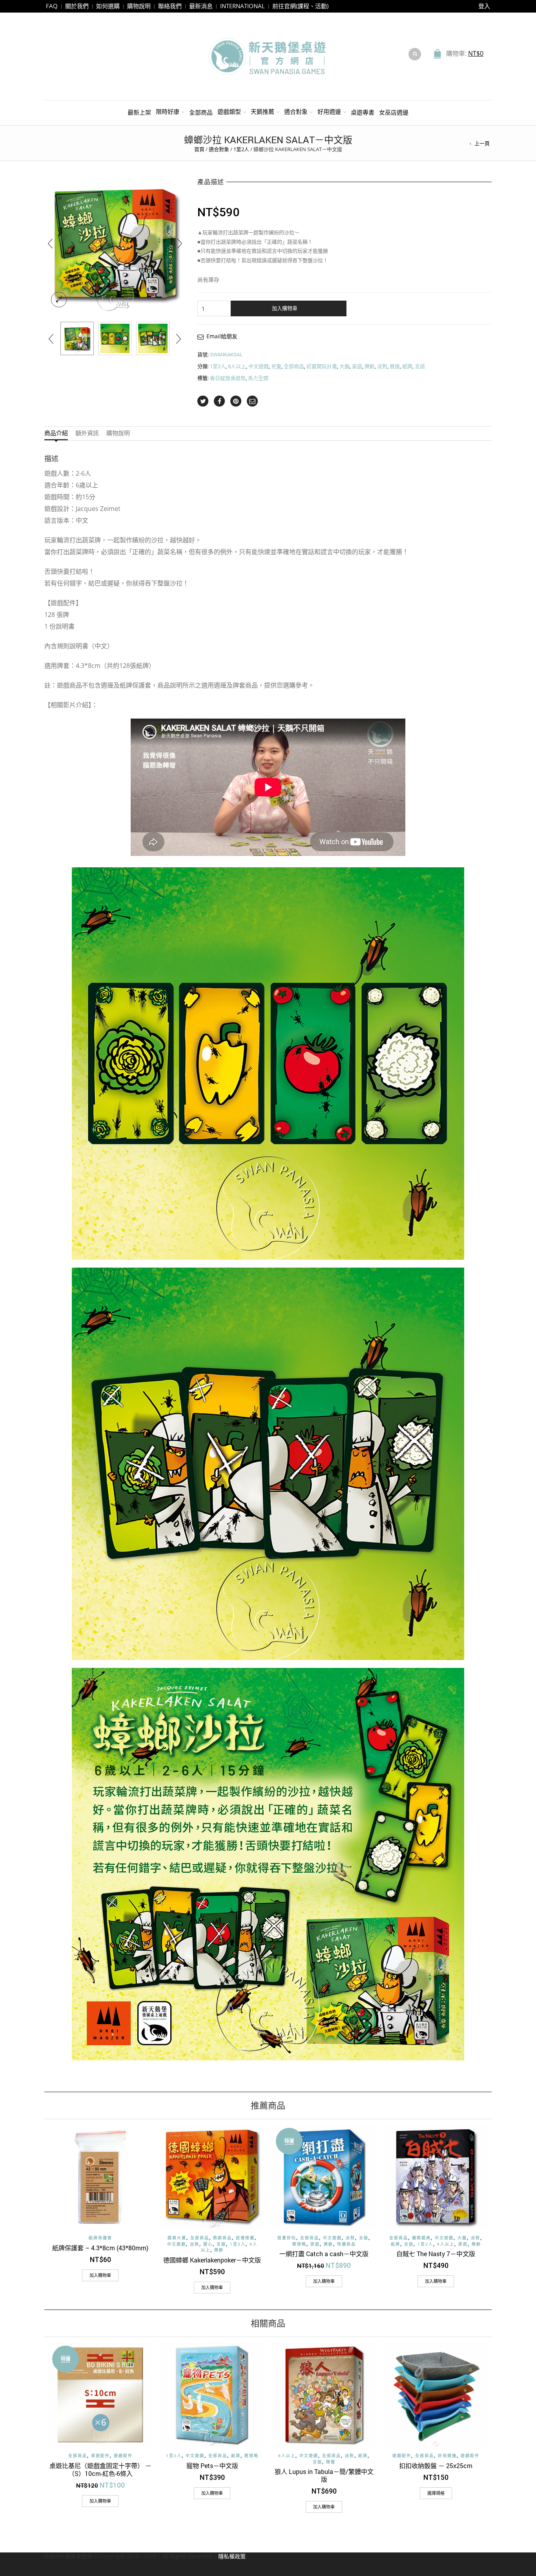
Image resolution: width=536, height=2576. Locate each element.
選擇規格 (436, 2493)
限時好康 (168, 111)
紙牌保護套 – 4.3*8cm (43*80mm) (100, 2248)
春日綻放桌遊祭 (228, 378)
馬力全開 (258, 378)
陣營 (331, 2462)
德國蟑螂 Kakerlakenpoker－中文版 (212, 2260)
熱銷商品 (222, 2238)
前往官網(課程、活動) (300, 6)
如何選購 (108, 6)
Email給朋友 (222, 336)
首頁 (199, 149)
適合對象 (296, 111)
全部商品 (201, 112)
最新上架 (139, 112)
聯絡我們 (170, 6)
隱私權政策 (232, 2556)
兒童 (276, 366)
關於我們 (77, 6)
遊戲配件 (123, 2456)
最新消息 (201, 6)
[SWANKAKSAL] (77, 338)
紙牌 (407, 366)
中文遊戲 (259, 366)
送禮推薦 (245, 2238)
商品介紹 (56, 433)
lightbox (59, 300)
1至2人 (241, 149)
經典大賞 (177, 2238)
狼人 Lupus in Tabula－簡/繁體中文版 (324, 2475)
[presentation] (50, 243)
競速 (395, 366)
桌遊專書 (363, 112)
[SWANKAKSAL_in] (115, 338)
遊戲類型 (229, 111)
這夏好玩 (287, 2238)
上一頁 (482, 143)
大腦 (345, 366)
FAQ (52, 6)
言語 (420, 366)
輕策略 (299, 2244)
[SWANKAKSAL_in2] (153, 338)
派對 (382, 366)
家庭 (357, 366)
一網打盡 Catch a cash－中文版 (324, 2254)
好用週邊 (329, 111)
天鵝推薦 (263, 111)
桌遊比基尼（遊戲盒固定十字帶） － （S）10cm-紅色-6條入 (100, 2469)
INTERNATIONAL (242, 6)
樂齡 (370, 366)
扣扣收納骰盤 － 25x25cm (436, 2466)
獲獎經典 (421, 2238)
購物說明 (139, 6)
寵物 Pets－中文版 (212, 2466)
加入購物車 (285, 308)
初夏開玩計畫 (322, 366)
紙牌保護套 (100, 2238)
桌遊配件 (100, 2456)
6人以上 (237, 366)
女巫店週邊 (394, 112)
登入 (484, 6)
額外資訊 (87, 433)
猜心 (208, 2244)
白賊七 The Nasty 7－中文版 (436, 2254)
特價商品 (346, 2244)
